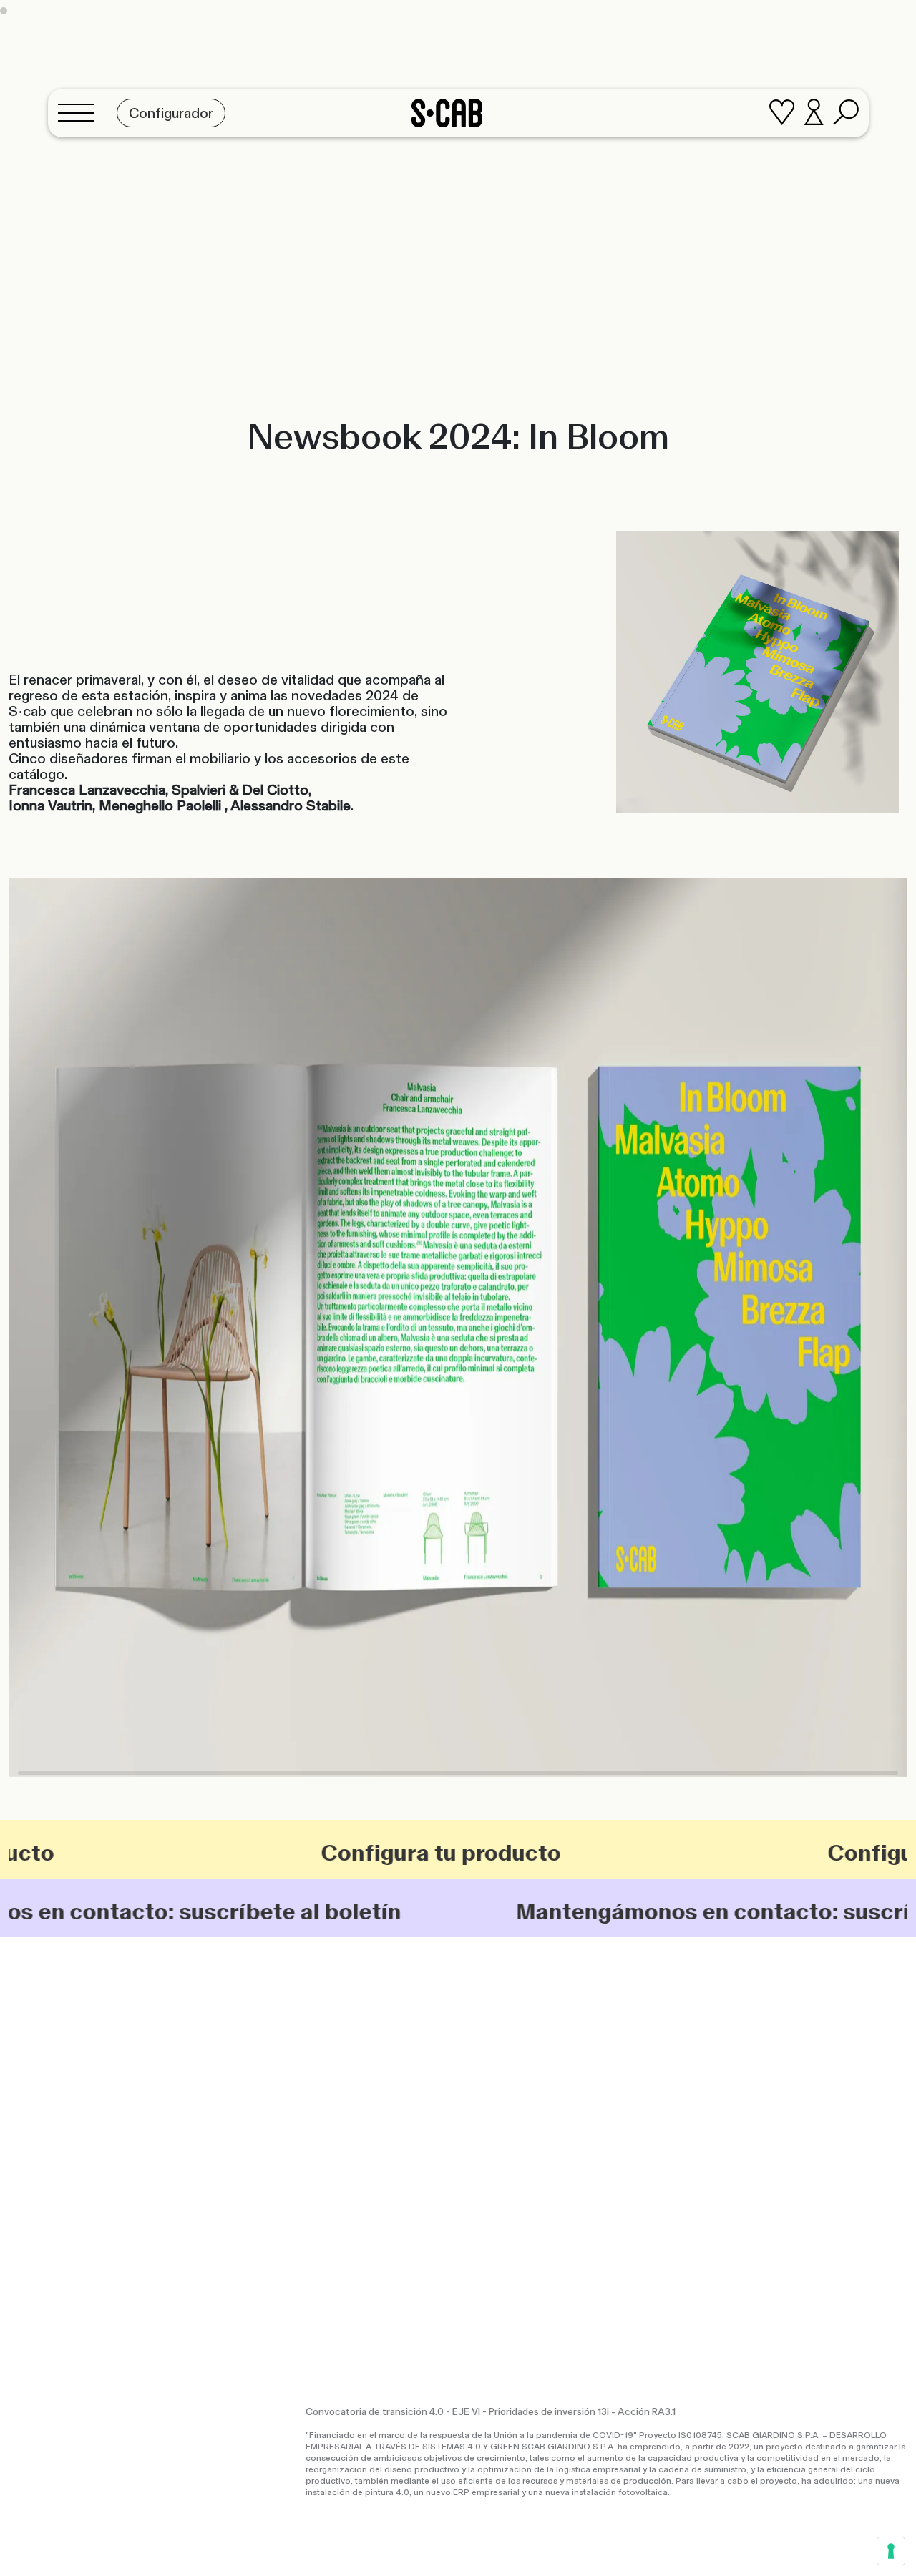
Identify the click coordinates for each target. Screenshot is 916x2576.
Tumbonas (338, 2109)
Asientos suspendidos (366, 2120)
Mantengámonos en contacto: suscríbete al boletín (636, 1911)
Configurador (649, 2075)
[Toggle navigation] (80, 113)
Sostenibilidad (498, 2129)
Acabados (642, 2097)
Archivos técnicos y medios (681, 2120)
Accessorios (342, 2155)
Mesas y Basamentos (363, 2132)
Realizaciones (497, 2086)
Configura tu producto (320, 1853)
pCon (631, 2109)
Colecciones (495, 2075)
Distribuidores (804, 2086)
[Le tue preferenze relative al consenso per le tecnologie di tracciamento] (891, 2551)
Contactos (796, 2097)
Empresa (486, 2117)
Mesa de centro (351, 2143)
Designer (487, 2140)
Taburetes (338, 2086)
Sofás (327, 2097)
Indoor (481, 2101)
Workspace (582, 2101)
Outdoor (526, 2101)
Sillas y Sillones (348, 2075)
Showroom (796, 2075)
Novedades (492, 2152)
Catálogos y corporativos (675, 2086)
